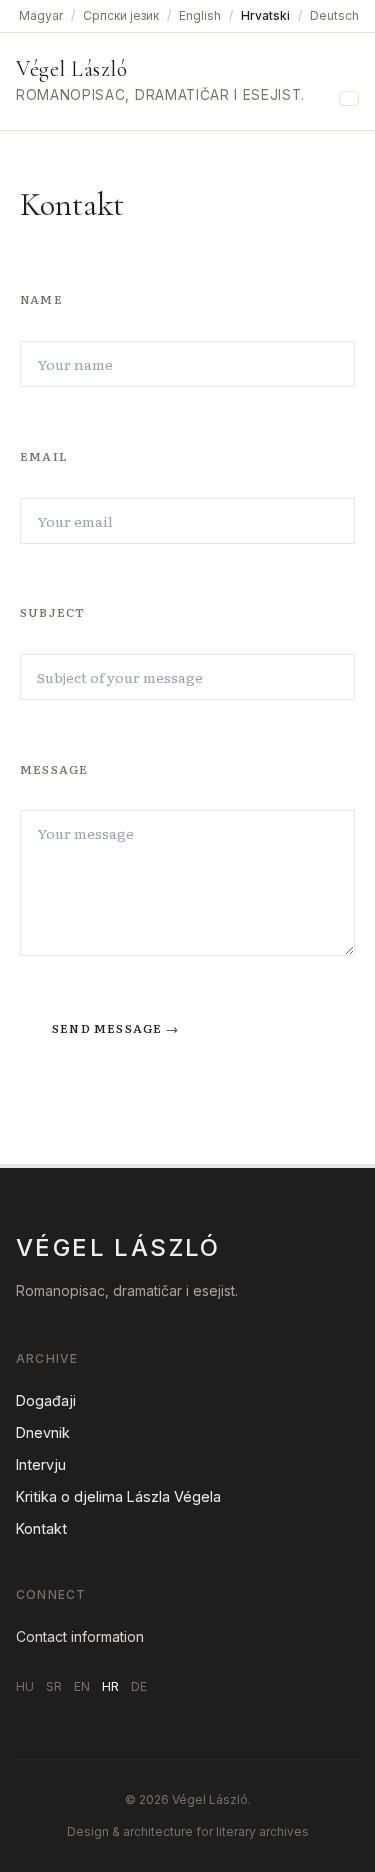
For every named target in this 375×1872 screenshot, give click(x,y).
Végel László (71, 69)
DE (139, 1686)
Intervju (41, 1464)
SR (54, 1686)
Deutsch (334, 15)
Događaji (46, 1400)
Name (41, 299)
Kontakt (41, 1528)
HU (25, 1686)
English (200, 15)
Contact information (80, 1636)
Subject (52, 612)
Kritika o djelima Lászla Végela (118, 1496)
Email (44, 456)
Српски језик (121, 15)
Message (54, 769)
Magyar (41, 15)
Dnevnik (43, 1432)
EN (82, 1686)
